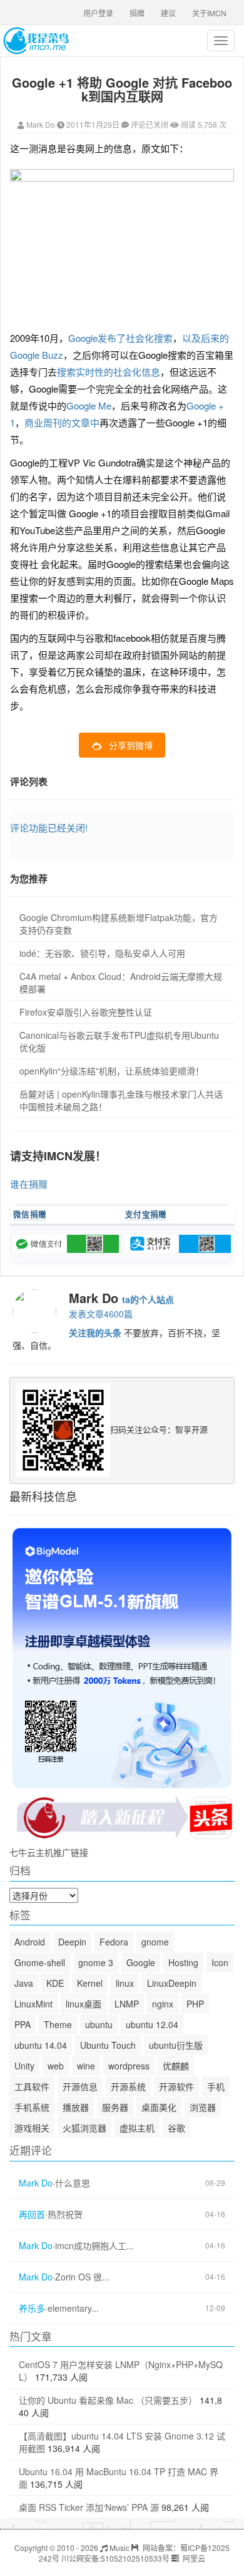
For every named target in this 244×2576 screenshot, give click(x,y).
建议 (168, 13)
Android (30, 1942)
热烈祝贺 (65, 2214)
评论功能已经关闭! (49, 827)
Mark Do (41, 124)
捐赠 (137, 13)
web (56, 2066)
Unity (24, 2066)
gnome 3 (96, 1962)
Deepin (72, 1942)
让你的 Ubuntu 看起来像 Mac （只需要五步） (108, 2400)
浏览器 (203, 2107)
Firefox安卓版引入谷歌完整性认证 (86, 1012)
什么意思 (73, 2183)
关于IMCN (209, 13)
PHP (195, 2004)
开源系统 (128, 2086)
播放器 (76, 2107)
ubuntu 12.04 (152, 2024)
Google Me (89, 405)
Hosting (183, 1962)
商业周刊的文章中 (62, 422)
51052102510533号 (135, 2558)
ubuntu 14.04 (41, 2045)
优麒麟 (176, 2066)
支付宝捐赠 (146, 1214)
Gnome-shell (40, 1962)
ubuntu (99, 2024)
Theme (58, 2024)
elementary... (73, 2308)
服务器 (115, 2107)
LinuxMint (33, 2004)
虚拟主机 (137, 2128)
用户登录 (98, 13)
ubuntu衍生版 (176, 2045)
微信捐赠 (30, 1214)
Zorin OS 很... (82, 2277)
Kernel (90, 1983)
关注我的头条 (95, 1332)
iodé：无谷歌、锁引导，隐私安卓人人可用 (102, 953)
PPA (23, 2024)
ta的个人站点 (148, 1299)
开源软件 (176, 2086)
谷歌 (176, 2128)
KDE (55, 1983)
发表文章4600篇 (101, 1314)
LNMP (127, 2004)
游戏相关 (32, 2128)
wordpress (129, 2066)
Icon (220, 1962)
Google (141, 1962)
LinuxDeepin (172, 1983)
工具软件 (32, 2086)
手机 (216, 2086)
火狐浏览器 (84, 2128)
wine (86, 2066)
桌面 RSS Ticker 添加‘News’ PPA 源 (89, 2507)
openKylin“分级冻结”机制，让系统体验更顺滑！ (112, 1071)
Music (119, 2548)
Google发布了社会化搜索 (120, 338)
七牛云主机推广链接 (49, 1852)
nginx (163, 2004)
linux (125, 1983)
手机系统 (32, 2107)
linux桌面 (84, 2004)
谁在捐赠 (29, 1184)
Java (24, 1983)
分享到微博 (131, 745)
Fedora (114, 1942)
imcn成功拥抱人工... (94, 2246)
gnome (155, 1942)
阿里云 (193, 2558)
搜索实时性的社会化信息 (109, 372)
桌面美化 (159, 2107)
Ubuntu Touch (108, 2045)
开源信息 (80, 2086)
